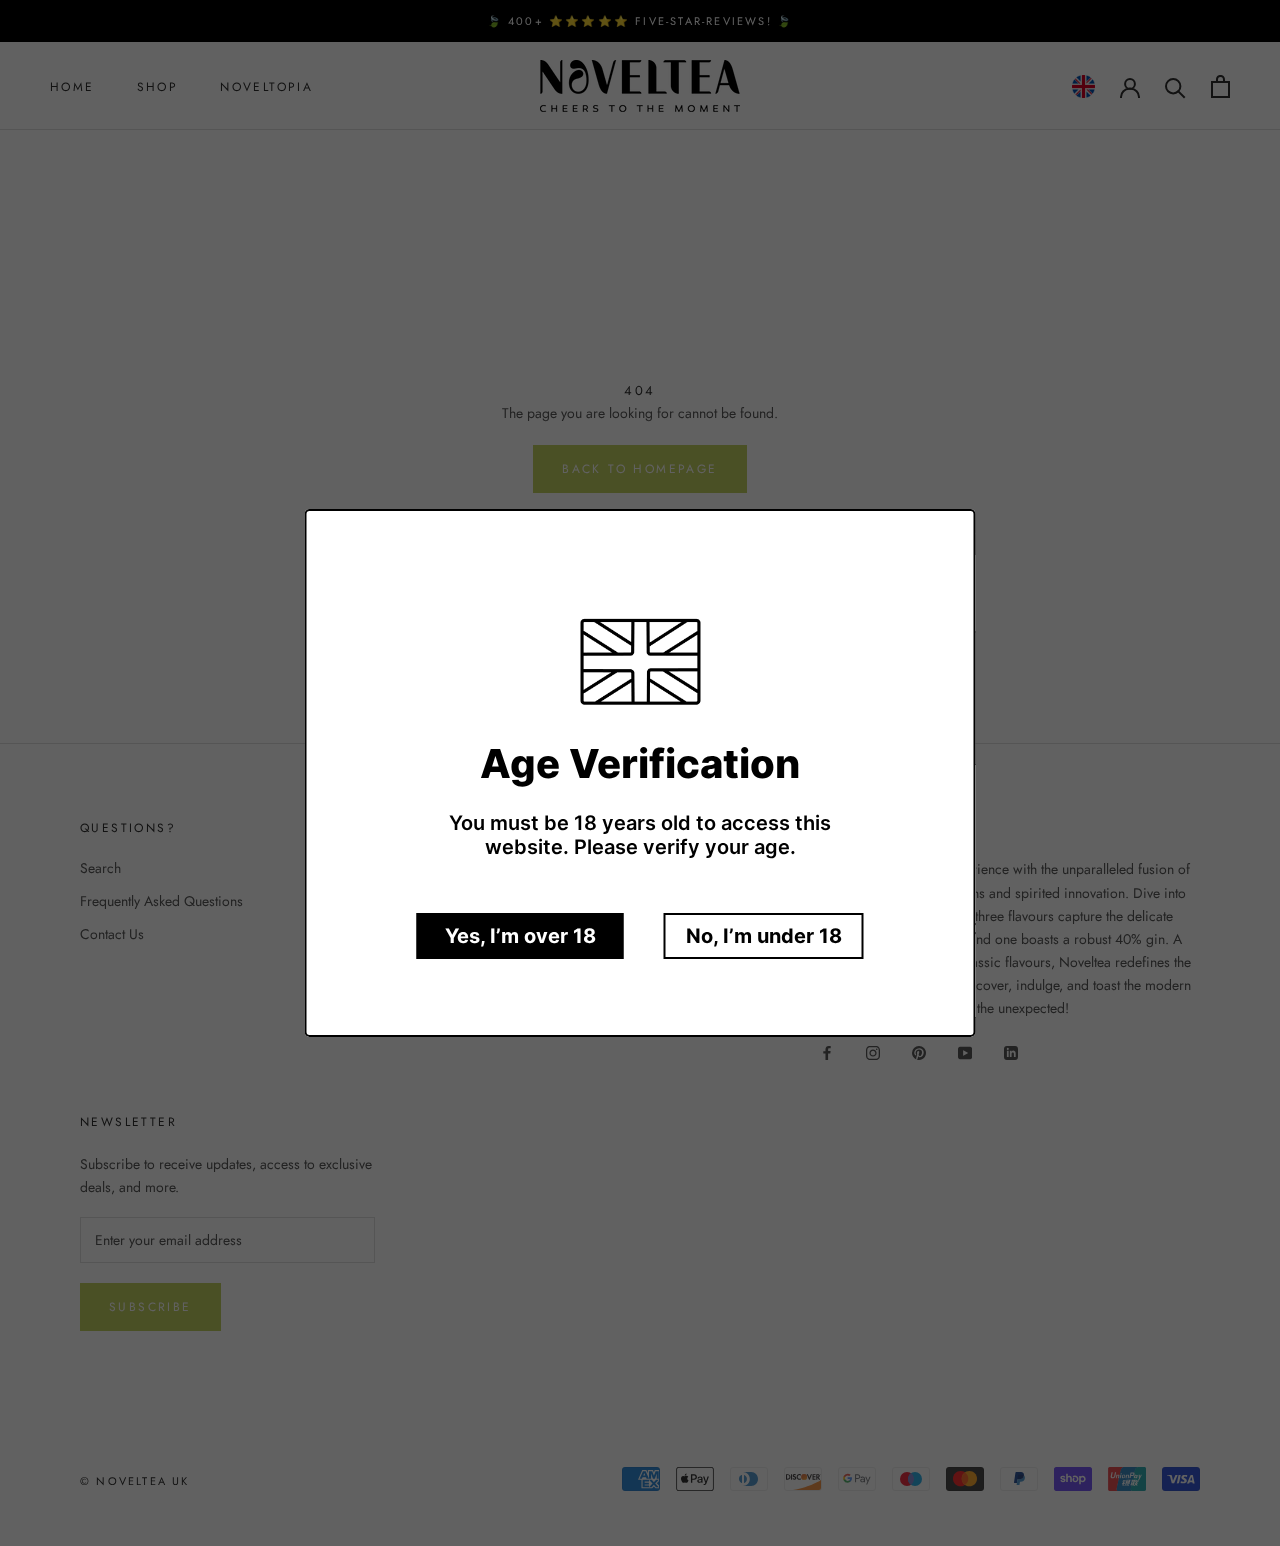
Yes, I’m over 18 (520, 936)
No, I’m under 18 (764, 936)
